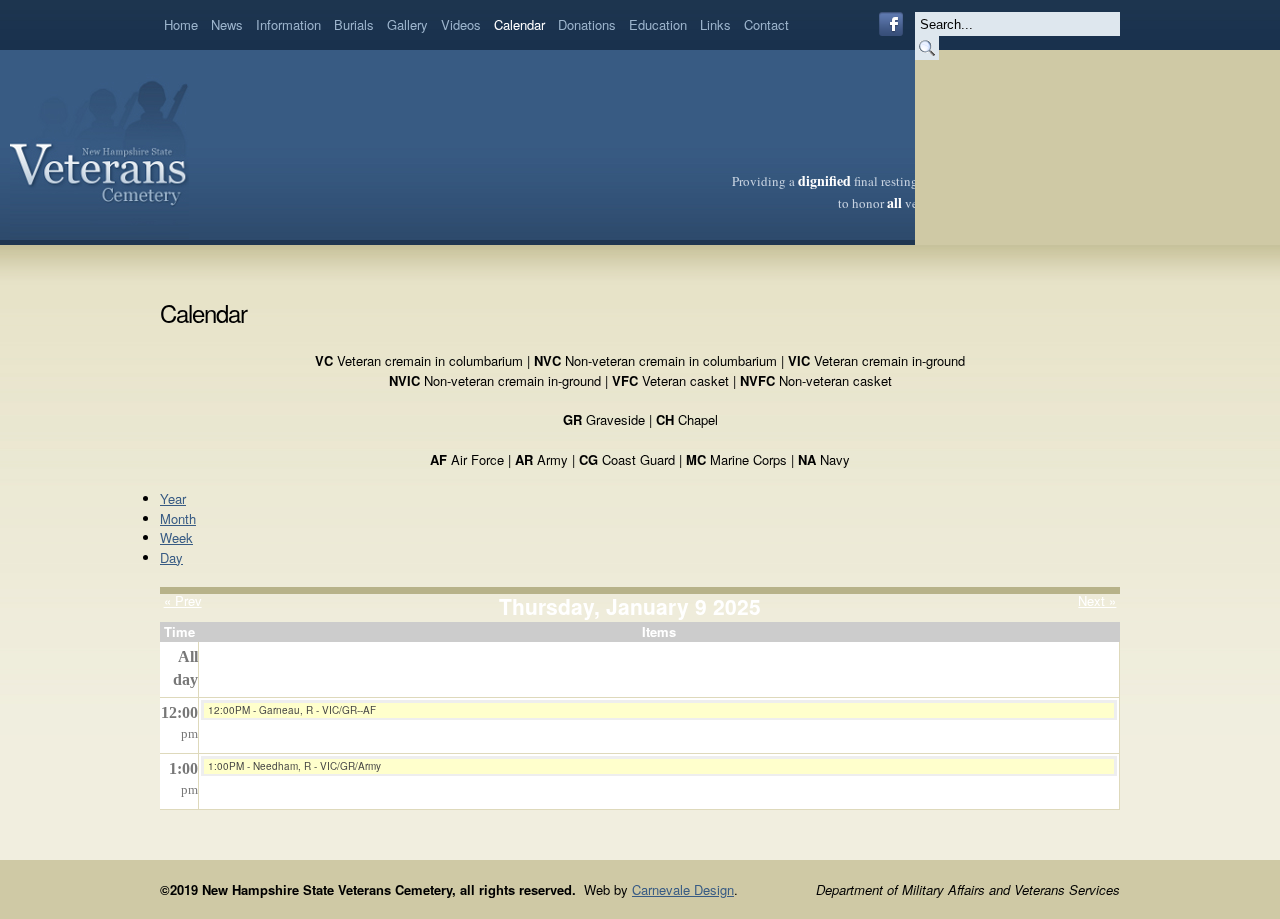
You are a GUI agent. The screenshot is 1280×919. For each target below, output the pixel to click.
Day (171, 557)
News (227, 24)
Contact (766, 24)
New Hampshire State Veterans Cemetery (99, 145)
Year (173, 498)
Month (178, 518)
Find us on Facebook (891, 24)
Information (288, 24)
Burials (354, 24)
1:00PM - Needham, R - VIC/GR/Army (294, 766)
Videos (461, 24)
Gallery (407, 24)
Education (658, 24)
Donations (587, 24)
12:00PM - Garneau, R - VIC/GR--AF (292, 710)
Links (715, 24)
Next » (1097, 600)
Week (176, 537)
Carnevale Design (683, 889)
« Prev (183, 600)
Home (181, 24)
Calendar (519, 24)
